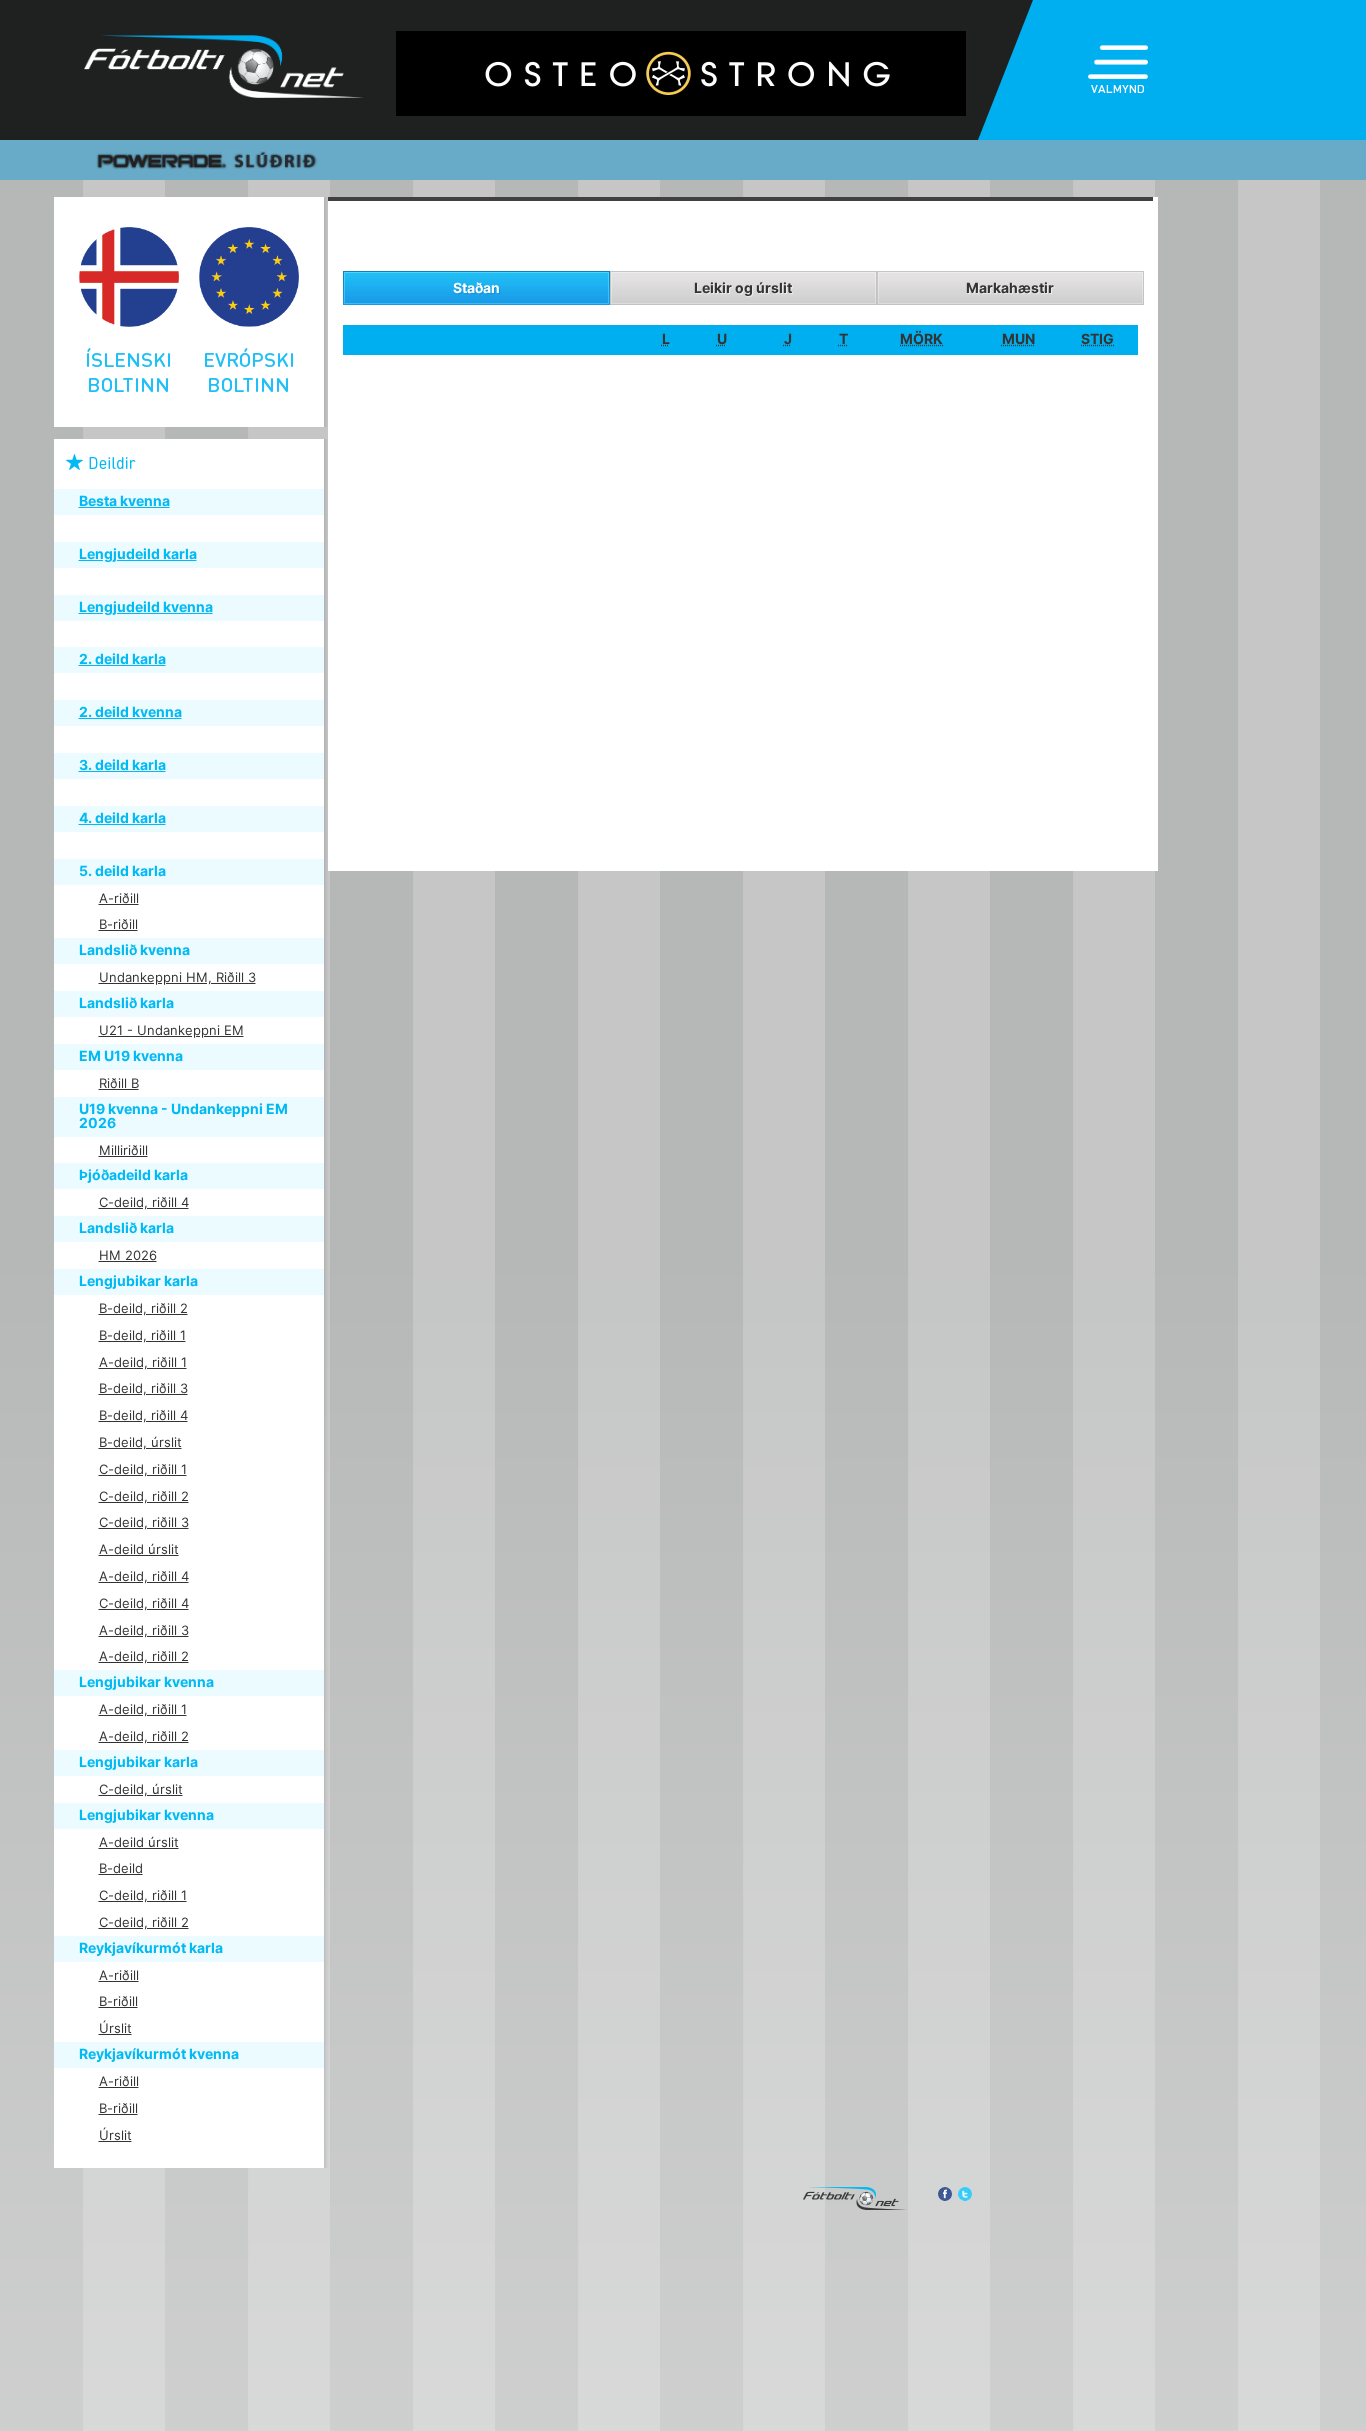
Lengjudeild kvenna (146, 606)
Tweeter (965, 2194)
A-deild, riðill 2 (144, 1656)
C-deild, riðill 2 (144, 1496)
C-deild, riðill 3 (144, 1522)
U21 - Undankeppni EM (171, 1030)
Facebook (944, 2194)
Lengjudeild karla (138, 553)
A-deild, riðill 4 (144, 1576)
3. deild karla (122, 764)
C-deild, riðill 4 (144, 1202)
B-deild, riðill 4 (143, 1415)
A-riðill (119, 898)
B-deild (121, 1868)
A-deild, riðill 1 (143, 1362)
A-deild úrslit (139, 1549)
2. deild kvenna (130, 711)
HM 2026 (128, 1255)
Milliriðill (123, 1150)
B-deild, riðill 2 (143, 1308)
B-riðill (118, 924)
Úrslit (115, 2028)
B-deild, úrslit (140, 1442)
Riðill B (119, 1083)
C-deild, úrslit (141, 1789)
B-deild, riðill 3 (143, 1388)
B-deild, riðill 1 (142, 1335)
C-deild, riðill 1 (143, 1469)
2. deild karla (122, 658)
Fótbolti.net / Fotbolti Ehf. (224, 70)
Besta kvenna (124, 500)
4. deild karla (122, 817)
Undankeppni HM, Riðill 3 (177, 977)
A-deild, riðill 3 (144, 1630)
